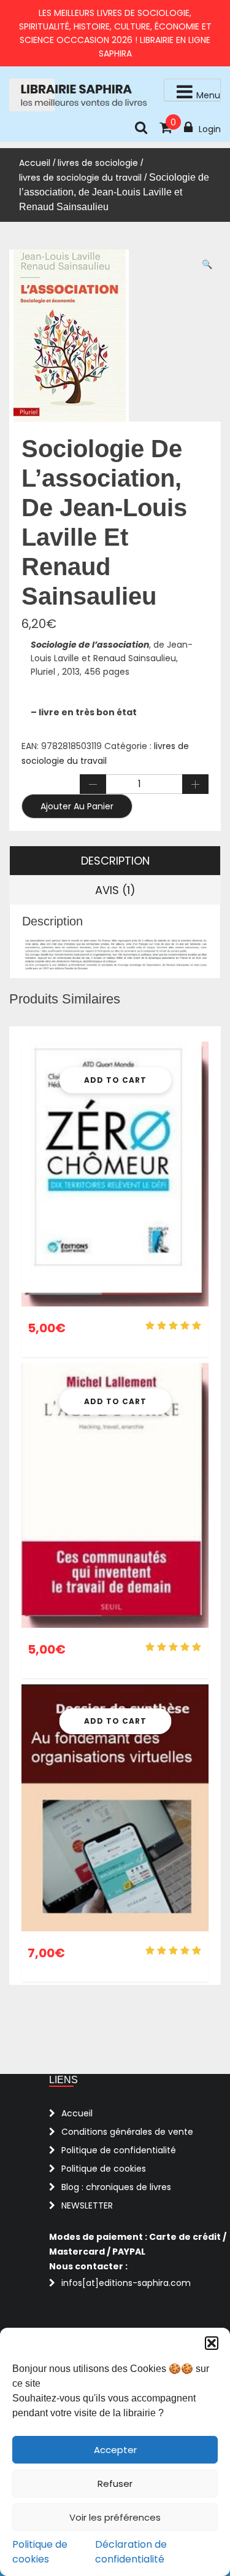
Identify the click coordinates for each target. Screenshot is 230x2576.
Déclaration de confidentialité (131, 2552)
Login (210, 129)
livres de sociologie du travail (80, 178)
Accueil (35, 163)
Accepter (115, 2450)
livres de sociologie (98, 163)
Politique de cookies (40, 2552)
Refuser (115, 2484)
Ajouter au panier (77, 806)
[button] (212, 2343)
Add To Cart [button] (115, 1080)
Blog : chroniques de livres (116, 2187)
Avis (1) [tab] (115, 890)
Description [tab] (115, 861)
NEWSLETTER (87, 2205)
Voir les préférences (115, 2517)
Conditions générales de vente (127, 2132)
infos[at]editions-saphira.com (126, 2283)
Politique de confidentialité (119, 2150)
